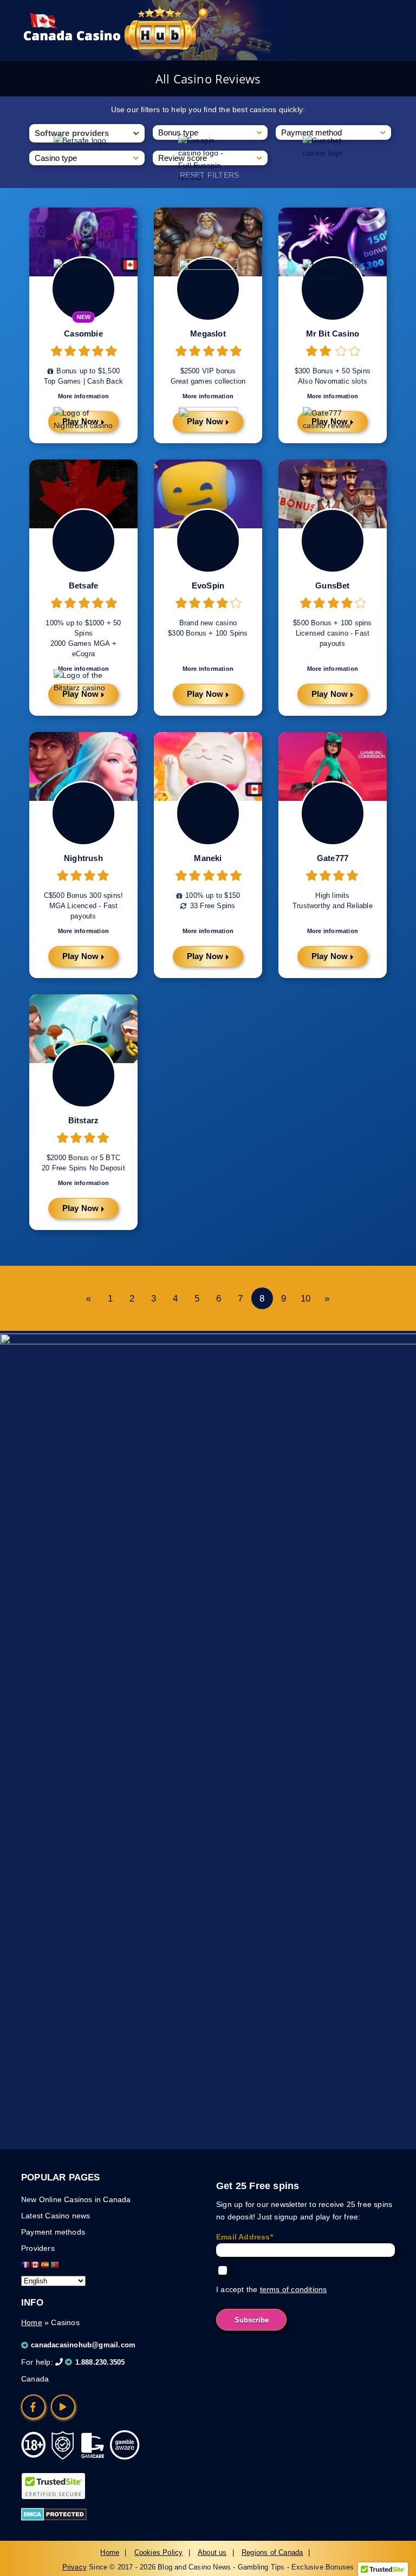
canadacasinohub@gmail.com (83, 2345)
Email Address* (245, 2237)
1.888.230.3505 (100, 2362)
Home (32, 2322)
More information (208, 931)
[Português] (55, 2264)
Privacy (74, 2567)
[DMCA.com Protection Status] (54, 2518)
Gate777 (333, 858)
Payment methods (53, 2232)
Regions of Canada (272, 2552)
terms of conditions (294, 2289)
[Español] (45, 2264)
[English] (36, 2264)
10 (305, 1299)
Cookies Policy (159, 2552)
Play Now (205, 956)
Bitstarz (84, 1120)
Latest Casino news (56, 2216)
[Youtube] (63, 2407)
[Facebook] (33, 2407)
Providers (38, 2248)
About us (212, 2552)
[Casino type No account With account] (87, 158)
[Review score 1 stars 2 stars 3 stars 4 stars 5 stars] (210, 158)
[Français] (26, 2264)
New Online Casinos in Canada (76, 2199)
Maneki (208, 858)
